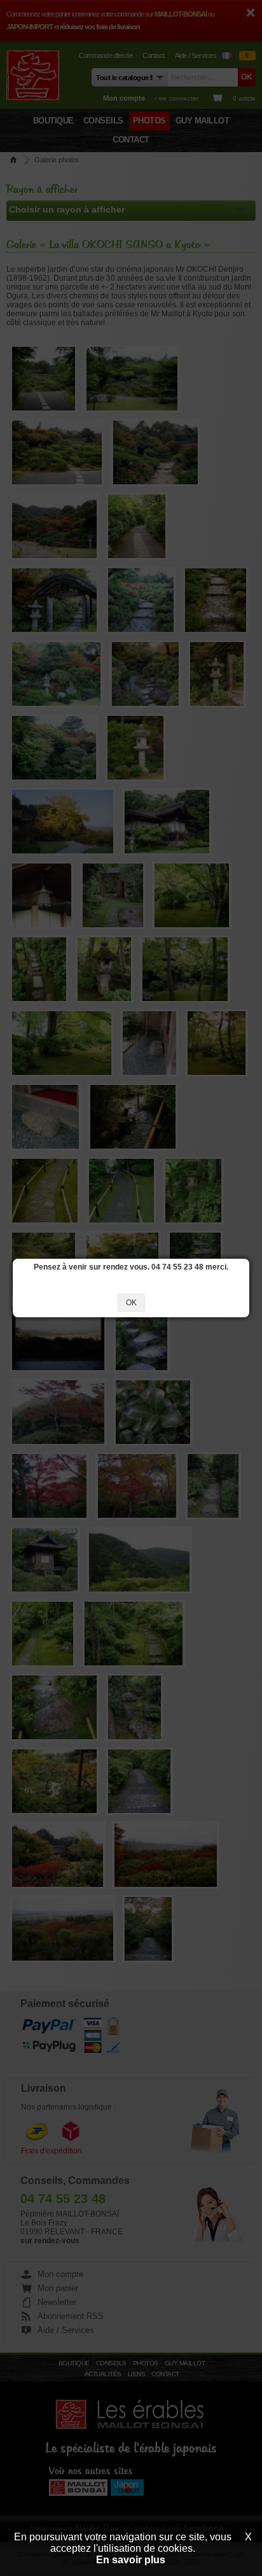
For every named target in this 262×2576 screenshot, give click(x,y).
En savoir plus (131, 2560)
